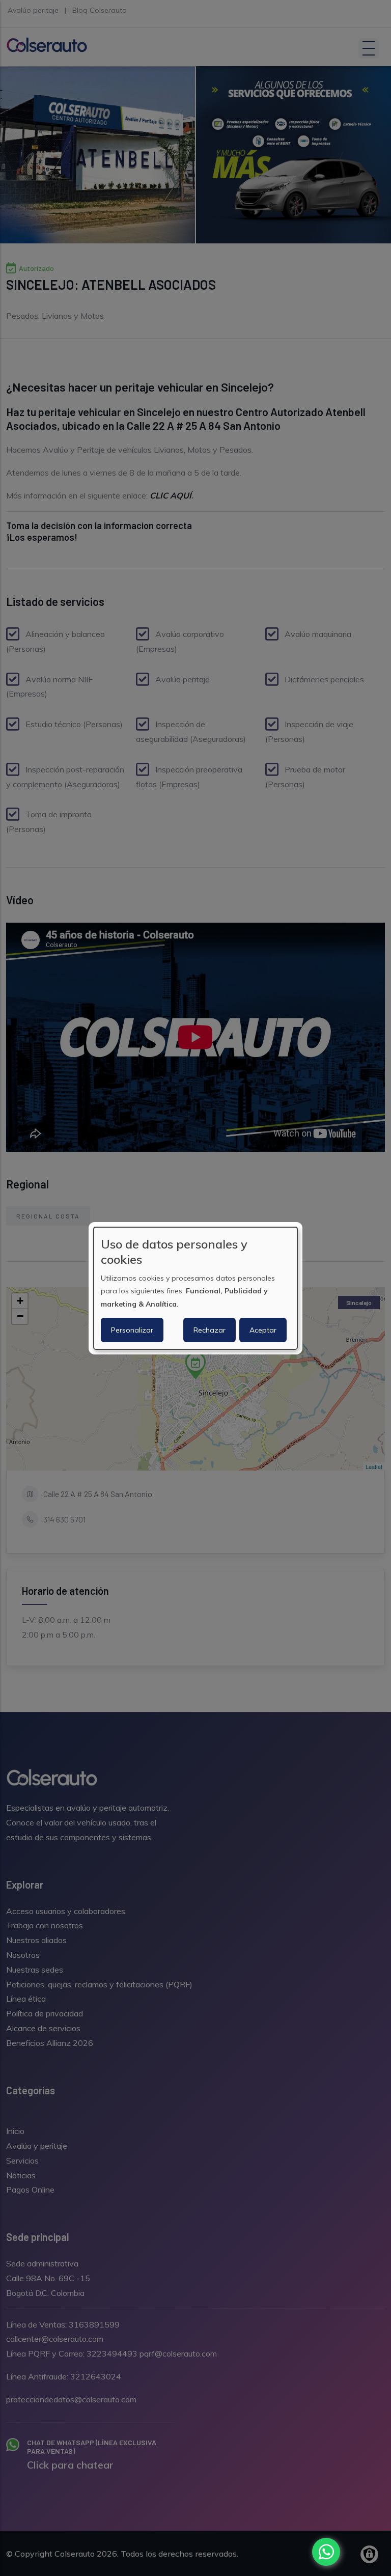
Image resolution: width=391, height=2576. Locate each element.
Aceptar (263, 1330)
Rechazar (210, 1330)
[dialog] (195, 1288)
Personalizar (132, 1330)
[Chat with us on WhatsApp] (326, 2552)
